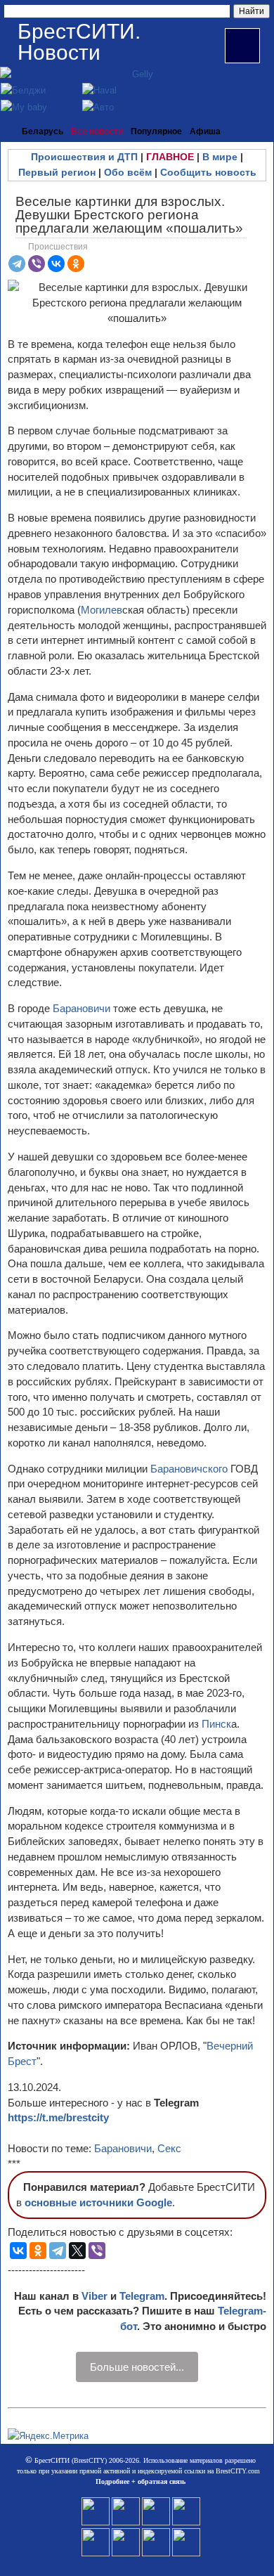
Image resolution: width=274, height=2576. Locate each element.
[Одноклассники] (76, 264)
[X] (77, 2251)
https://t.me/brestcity (58, 2117)
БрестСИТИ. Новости (79, 42)
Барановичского (190, 1469)
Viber (94, 2296)
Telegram (142, 2296)
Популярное (156, 131)
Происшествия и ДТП (84, 157)
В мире (220, 157)
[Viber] (37, 264)
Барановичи (83, 1008)
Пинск (216, 1724)
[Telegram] (17, 264)
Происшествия (58, 247)
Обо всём (128, 172)
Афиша (205, 131)
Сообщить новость (208, 172)
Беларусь (43, 131)
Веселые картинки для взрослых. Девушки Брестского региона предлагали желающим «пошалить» (129, 215)
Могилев (102, 610)
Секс (169, 2148)
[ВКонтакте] (56, 264)
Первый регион (57, 172)
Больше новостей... (137, 2367)
